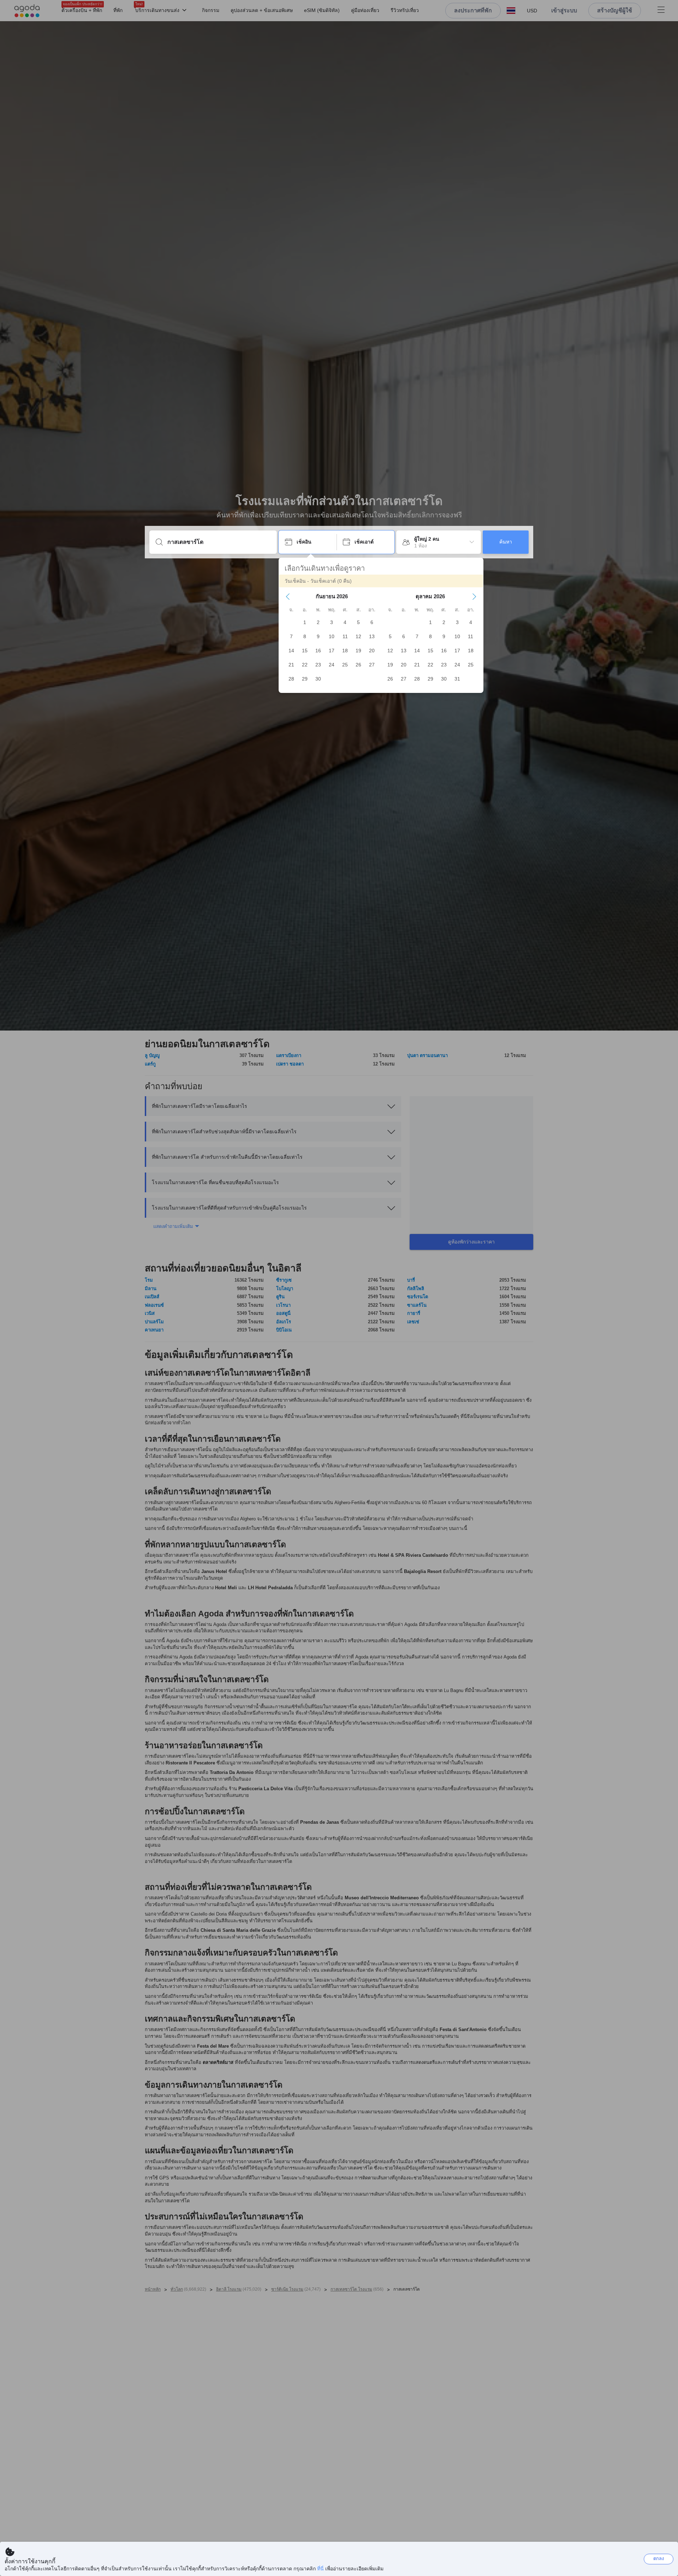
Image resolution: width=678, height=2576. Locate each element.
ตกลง (659, 2559)
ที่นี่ (320, 2569)
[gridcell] (305, 622)
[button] (288, 596)
